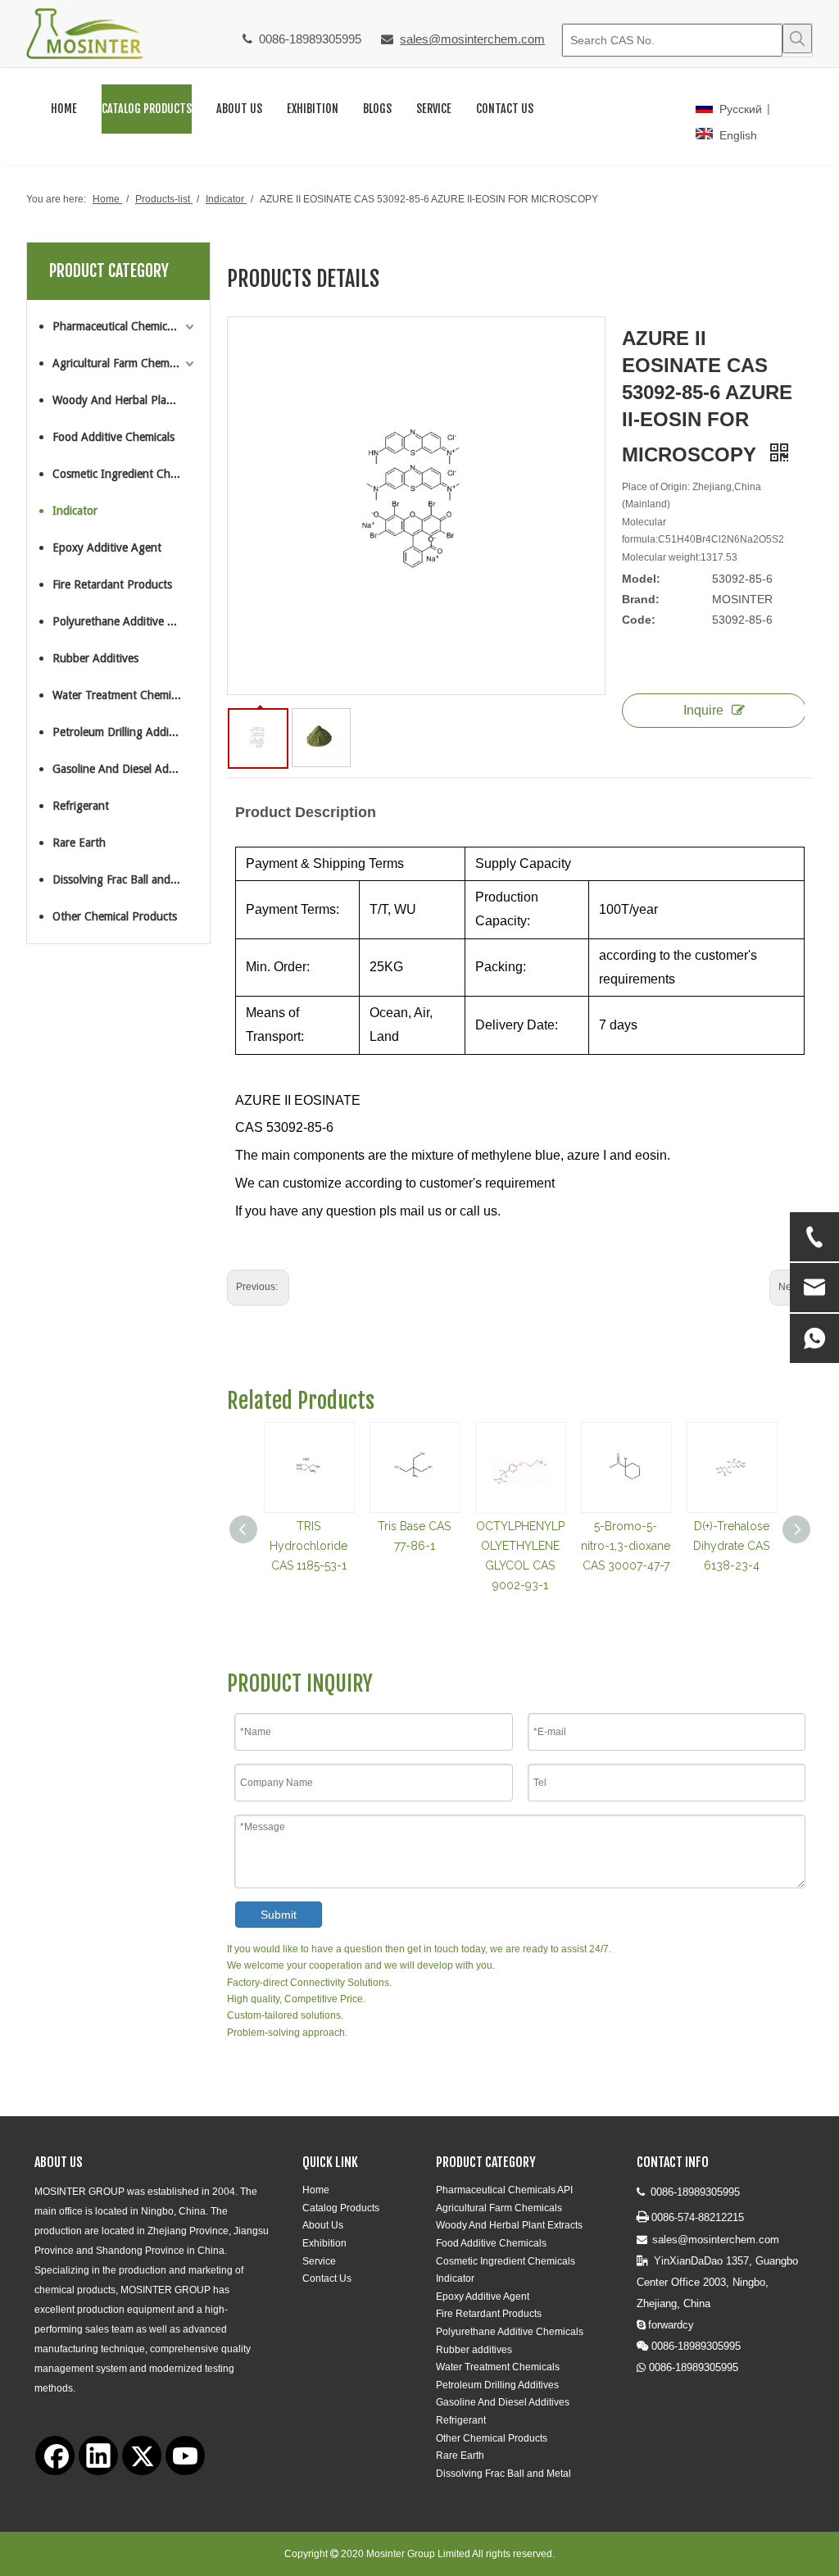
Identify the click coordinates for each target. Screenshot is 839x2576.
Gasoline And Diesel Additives (125, 769)
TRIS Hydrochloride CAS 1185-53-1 (308, 1546)
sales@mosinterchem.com (472, 39)
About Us (323, 2225)
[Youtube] (185, 2456)
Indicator (75, 511)
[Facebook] (55, 2456)
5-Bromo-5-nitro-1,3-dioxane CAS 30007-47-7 (626, 1546)
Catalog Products (341, 2208)
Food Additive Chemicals (113, 437)
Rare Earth (79, 843)
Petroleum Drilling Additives (122, 732)
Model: (641, 579)
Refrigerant (81, 806)
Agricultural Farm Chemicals (121, 363)
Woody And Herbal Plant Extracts (125, 400)
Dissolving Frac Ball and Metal (125, 879)
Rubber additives (474, 2350)
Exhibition (324, 2243)
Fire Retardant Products (112, 584)
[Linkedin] (98, 2456)
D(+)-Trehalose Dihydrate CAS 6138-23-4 (731, 1546)
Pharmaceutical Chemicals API (125, 326)
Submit (279, 1915)
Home (316, 2190)
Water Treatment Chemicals (121, 695)
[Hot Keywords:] (797, 39)
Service (319, 2261)
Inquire (703, 710)
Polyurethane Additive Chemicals (125, 621)
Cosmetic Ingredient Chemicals (125, 474)
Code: (639, 620)
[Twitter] (142, 2456)
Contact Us (327, 2278)
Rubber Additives (95, 658)
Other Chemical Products (115, 916)
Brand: (641, 599)
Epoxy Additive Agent (107, 547)
